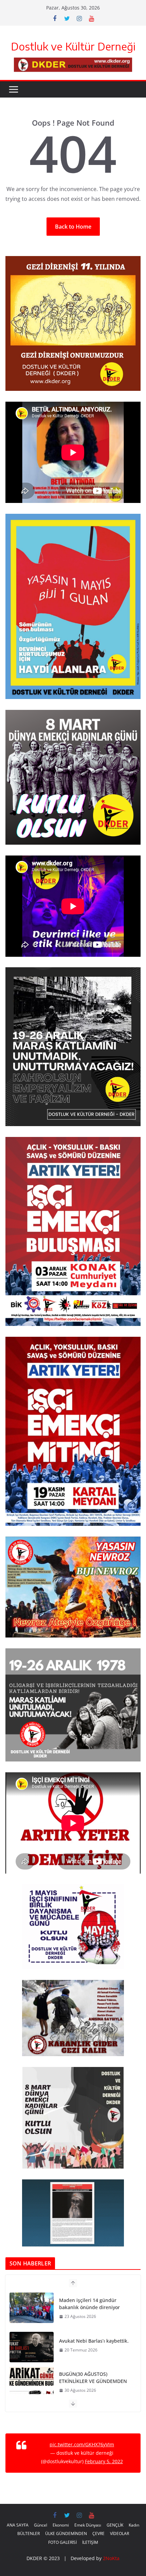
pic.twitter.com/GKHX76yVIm (82, 2444)
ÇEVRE (98, 2533)
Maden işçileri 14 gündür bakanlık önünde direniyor (89, 2304)
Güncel (41, 2525)
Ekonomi (61, 2525)
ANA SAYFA (18, 2525)
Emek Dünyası (88, 2525)
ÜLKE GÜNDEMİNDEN (66, 2533)
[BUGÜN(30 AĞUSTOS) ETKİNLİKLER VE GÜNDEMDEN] (32, 2382)
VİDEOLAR (120, 2533)
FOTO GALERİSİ (62, 2542)
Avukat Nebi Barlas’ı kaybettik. (94, 2341)
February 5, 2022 (104, 2461)
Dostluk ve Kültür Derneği (73, 46)
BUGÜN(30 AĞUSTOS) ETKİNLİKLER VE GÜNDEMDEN (93, 2378)
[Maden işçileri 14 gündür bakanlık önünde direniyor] (32, 2308)
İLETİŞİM (90, 2542)
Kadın (134, 2525)
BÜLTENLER (29, 2533)
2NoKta (111, 2558)
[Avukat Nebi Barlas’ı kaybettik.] (32, 2347)
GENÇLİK (115, 2525)
